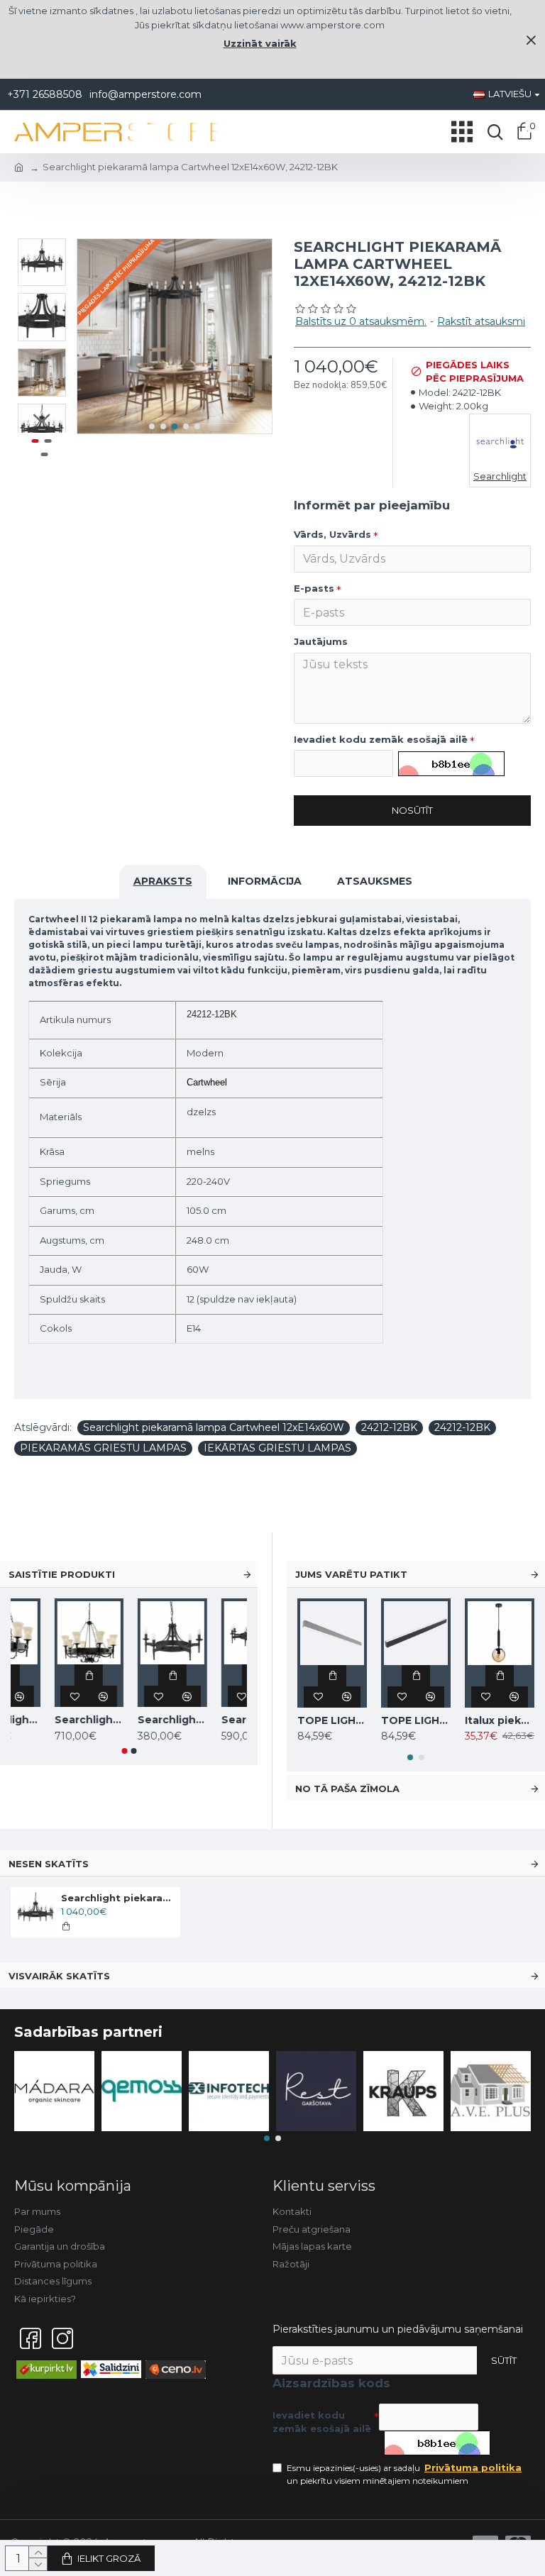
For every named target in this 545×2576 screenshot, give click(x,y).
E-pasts (314, 588)
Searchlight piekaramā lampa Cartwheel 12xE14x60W (214, 1427)
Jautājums (321, 641)
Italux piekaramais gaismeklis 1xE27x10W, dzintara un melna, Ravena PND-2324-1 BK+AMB (500, 1720)
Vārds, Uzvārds (332, 534)
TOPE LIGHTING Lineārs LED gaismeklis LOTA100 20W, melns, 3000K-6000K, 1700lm (416, 1720)
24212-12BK (389, 1427)
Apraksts (163, 881)
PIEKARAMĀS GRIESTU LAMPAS (103, 1448)
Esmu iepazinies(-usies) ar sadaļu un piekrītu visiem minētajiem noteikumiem (404, 2474)
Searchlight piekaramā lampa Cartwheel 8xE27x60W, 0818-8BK (129, 1720)
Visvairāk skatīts (59, 1976)
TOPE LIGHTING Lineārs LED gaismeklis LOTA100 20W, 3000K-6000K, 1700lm (332, 1720)
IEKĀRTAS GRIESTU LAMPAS (277, 1448)
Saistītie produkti (62, 1574)
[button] (152, 426)
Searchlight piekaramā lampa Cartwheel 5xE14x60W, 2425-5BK (212, 1720)
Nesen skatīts (49, 1864)
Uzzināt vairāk (260, 43)
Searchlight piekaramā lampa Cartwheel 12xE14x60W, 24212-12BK (118, 1898)
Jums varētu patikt (351, 1574)
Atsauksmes (375, 881)
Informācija (265, 881)
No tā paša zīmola (347, 1789)
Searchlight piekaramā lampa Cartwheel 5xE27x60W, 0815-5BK (45, 1720)
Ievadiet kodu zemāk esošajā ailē (381, 739)
